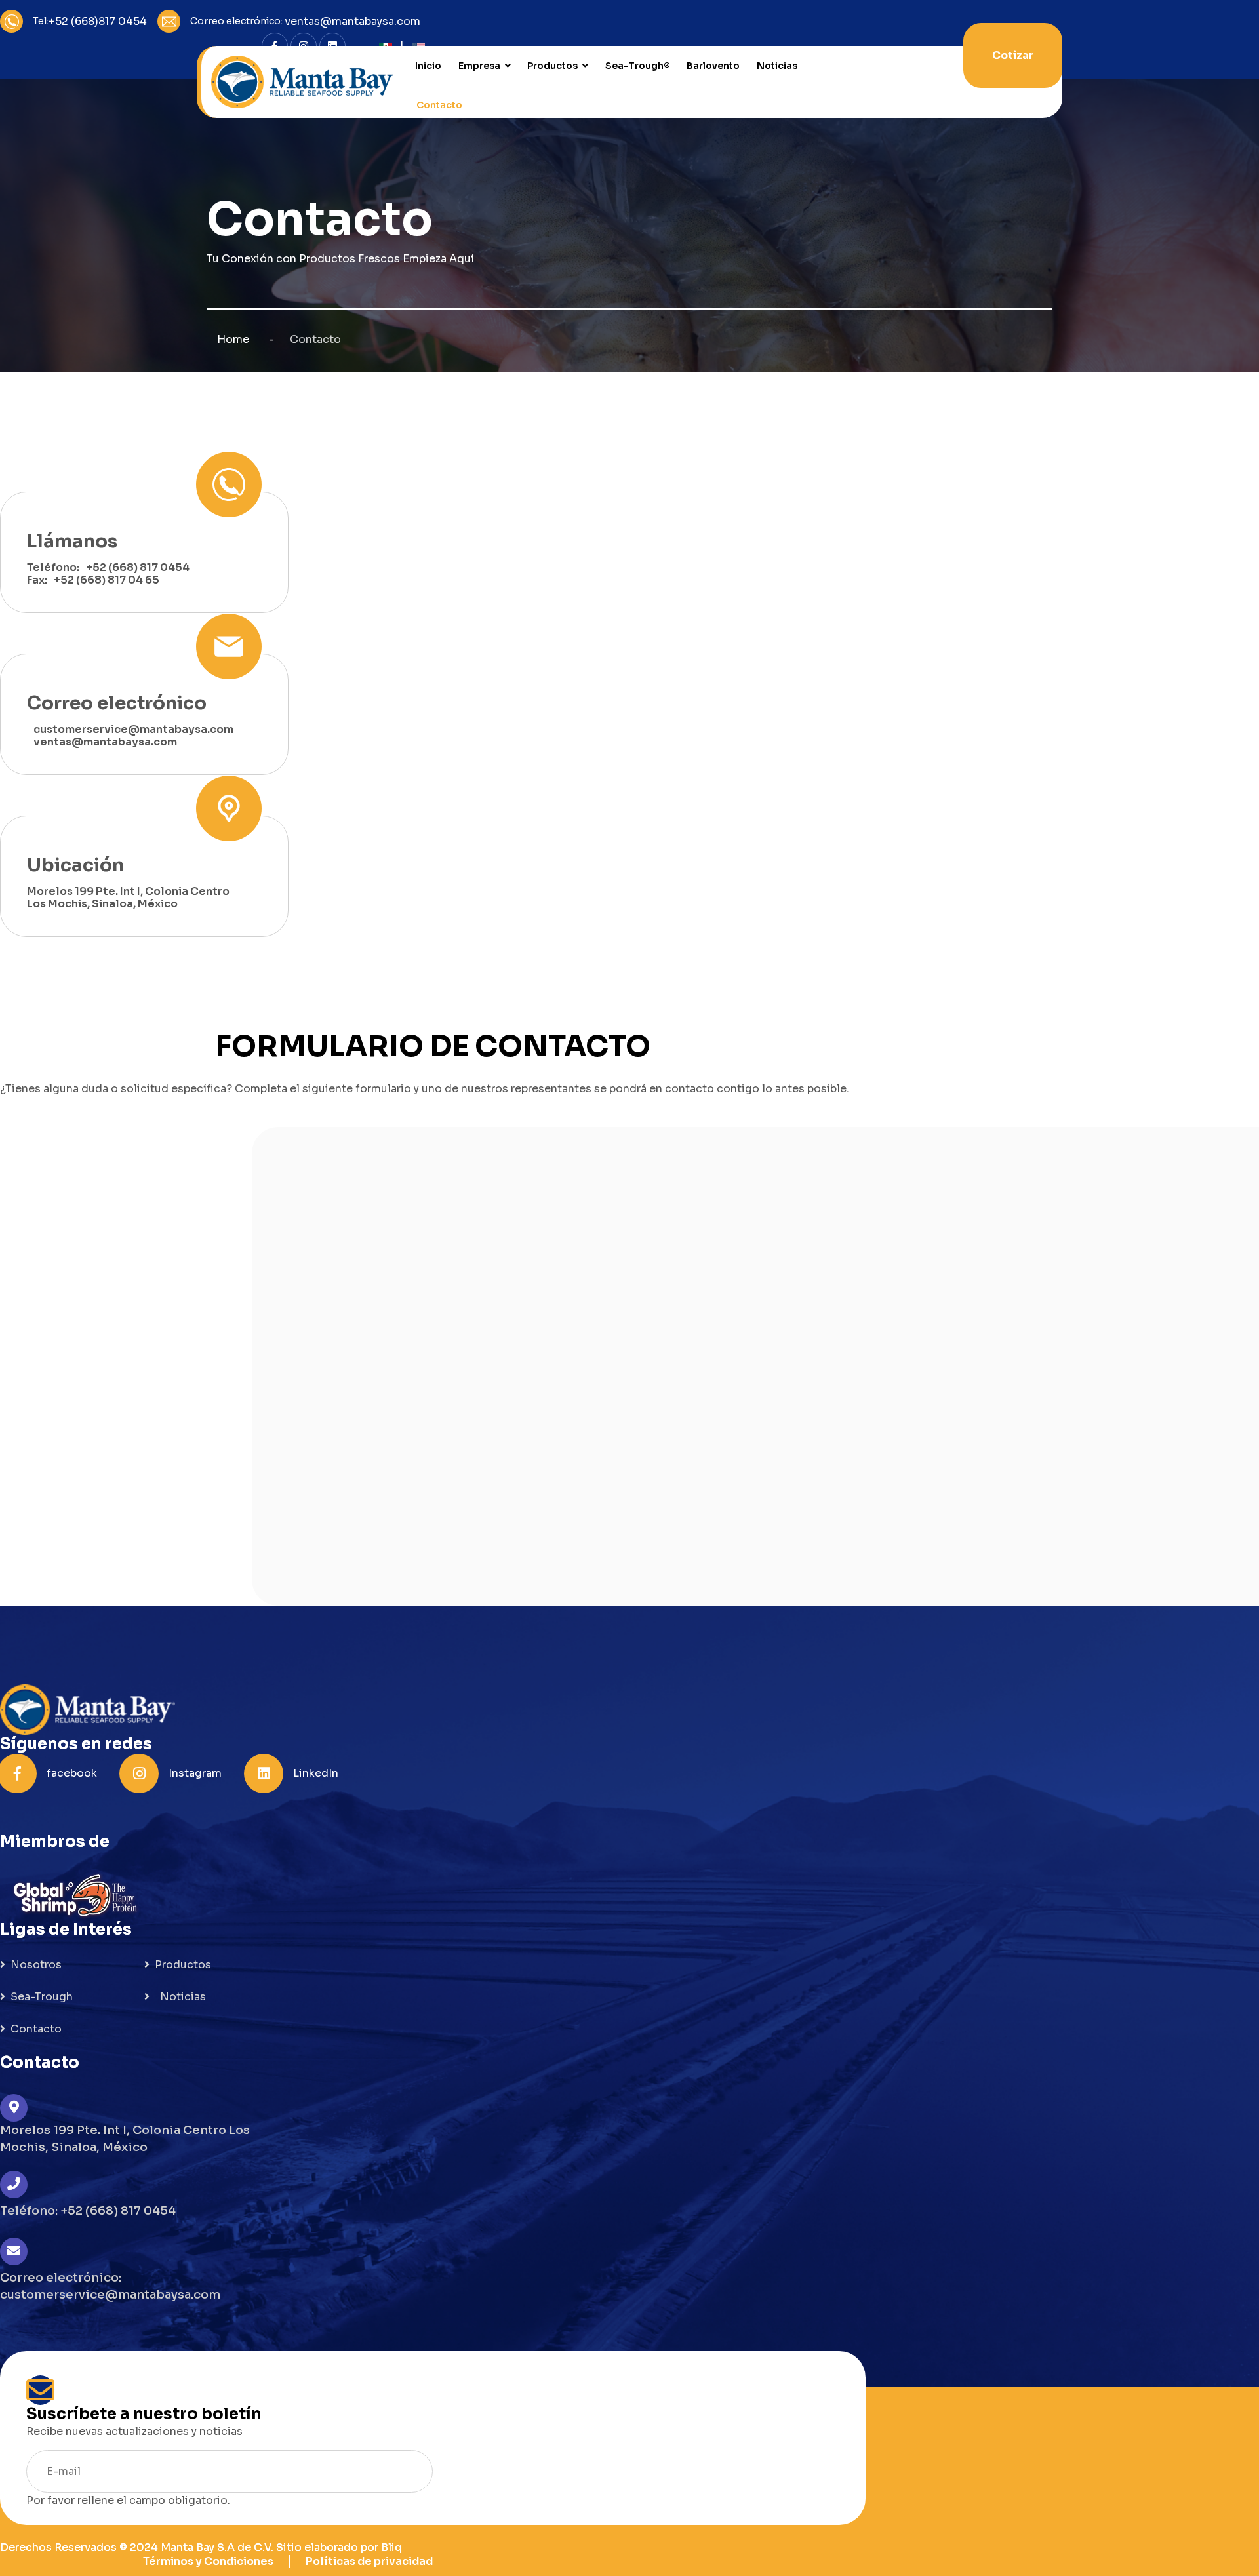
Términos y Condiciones (208, 2561)
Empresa (479, 66)
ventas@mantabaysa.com (352, 21)
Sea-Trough (42, 1997)
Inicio (428, 66)
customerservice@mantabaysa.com (133, 729)
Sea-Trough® (638, 66)
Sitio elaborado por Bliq (339, 2547)
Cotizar (1013, 55)
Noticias (777, 66)
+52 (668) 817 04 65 (107, 580)
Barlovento (713, 66)
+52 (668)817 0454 (98, 21)
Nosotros (36, 1965)
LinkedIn (316, 1773)
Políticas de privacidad (369, 2561)
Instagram (195, 1773)
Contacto (439, 105)
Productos (552, 66)
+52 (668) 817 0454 (138, 567)
